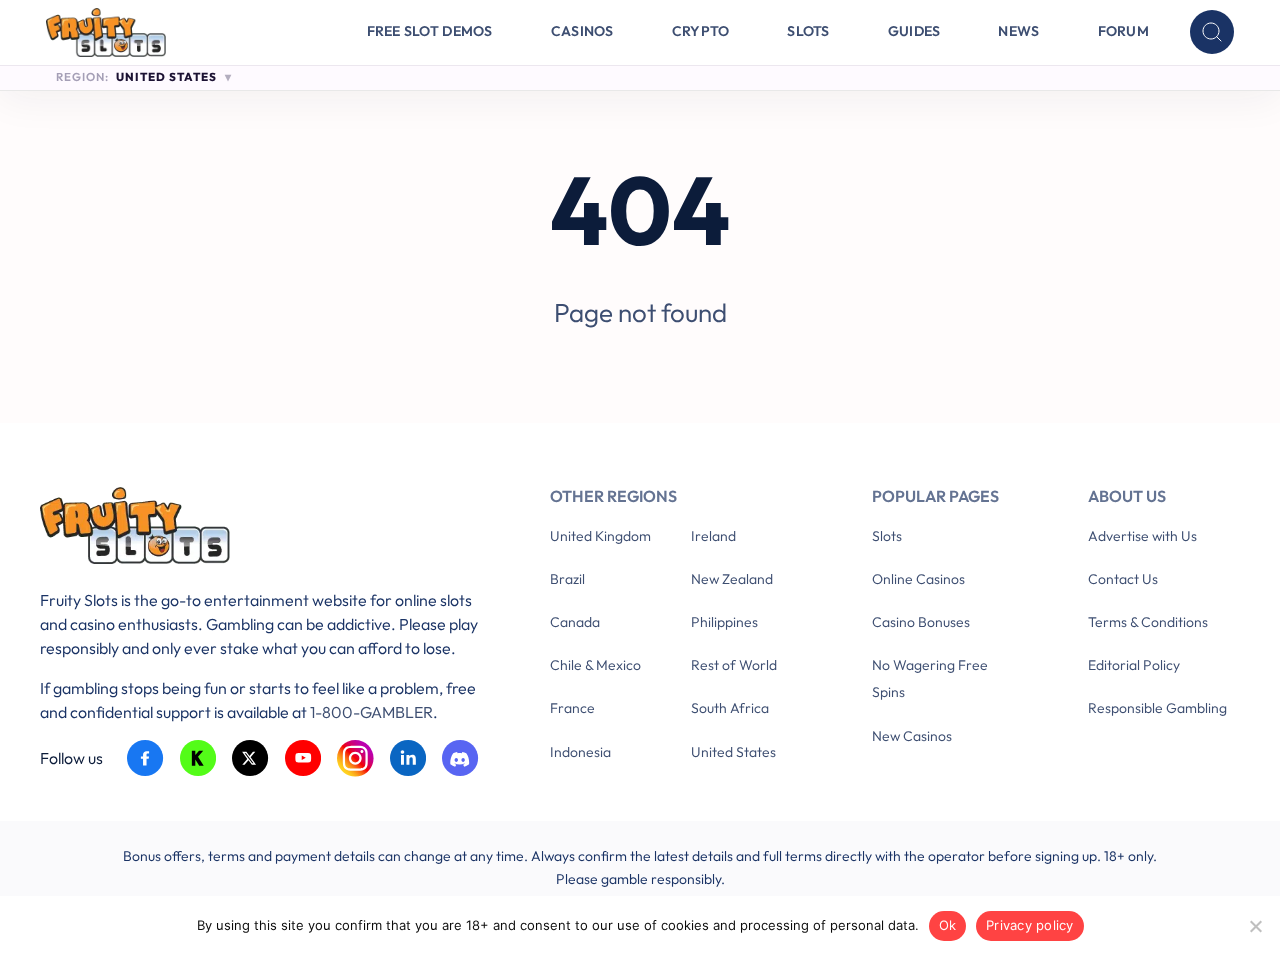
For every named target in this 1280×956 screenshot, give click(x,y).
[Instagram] (355, 758)
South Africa (730, 708)
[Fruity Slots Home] (265, 529)
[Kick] (198, 758)
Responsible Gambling (1157, 708)
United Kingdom (600, 536)
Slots (808, 31)
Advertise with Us (1142, 536)
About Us (1127, 496)
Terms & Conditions (1148, 622)
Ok (948, 925)
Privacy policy (1030, 925)
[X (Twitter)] (250, 758)
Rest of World (734, 665)
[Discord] (460, 758)
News (1018, 31)
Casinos (582, 31)
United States (733, 752)
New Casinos (912, 736)
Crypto (701, 31)
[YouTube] (303, 758)
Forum (1123, 31)
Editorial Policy (1134, 665)
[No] (1255, 926)
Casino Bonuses (921, 622)
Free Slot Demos (430, 31)
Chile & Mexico (595, 665)
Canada (575, 622)
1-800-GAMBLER (371, 712)
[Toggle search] (1212, 32)
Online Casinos (918, 579)
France (572, 708)
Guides (914, 31)
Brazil (567, 579)
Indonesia (580, 752)
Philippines (724, 622)
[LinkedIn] (408, 758)
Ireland (713, 536)
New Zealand (732, 579)
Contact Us (1123, 579)
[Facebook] (145, 758)
